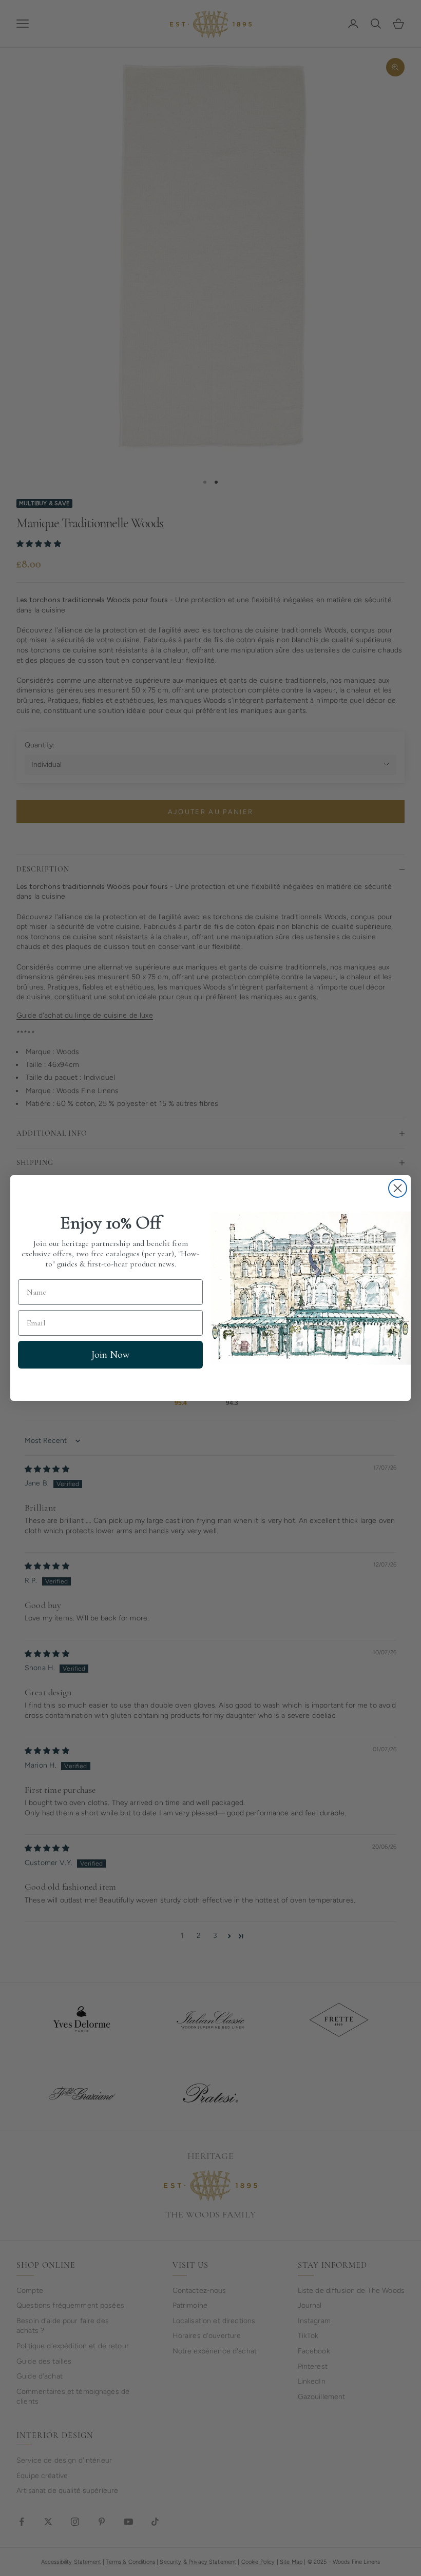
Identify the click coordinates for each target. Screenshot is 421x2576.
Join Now (110, 1355)
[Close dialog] (398, 1188)
